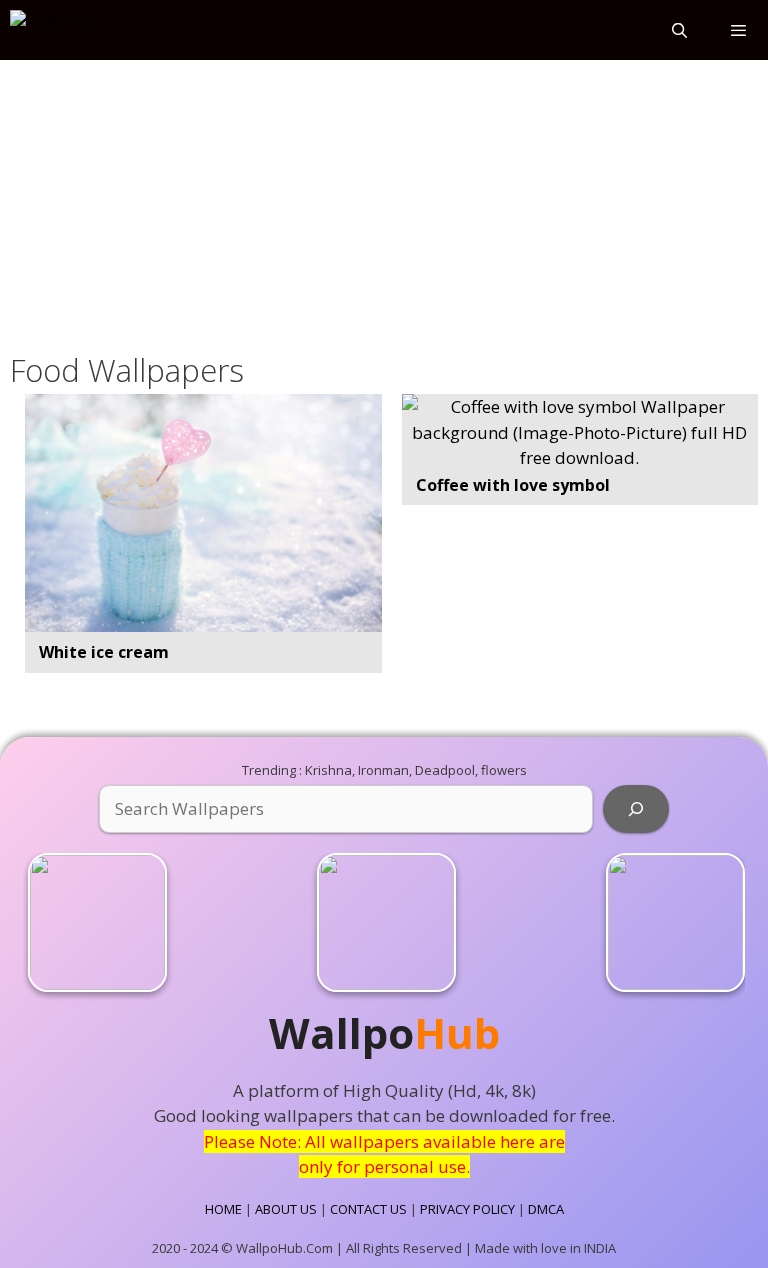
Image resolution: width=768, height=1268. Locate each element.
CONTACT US (368, 1209)
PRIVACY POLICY (467, 1209)
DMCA (546, 1209)
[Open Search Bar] (678, 30)
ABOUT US (286, 1209)
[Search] (636, 809)
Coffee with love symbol (513, 485)
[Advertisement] (384, 202)
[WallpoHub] (55, 30)
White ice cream (104, 652)
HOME (223, 1209)
